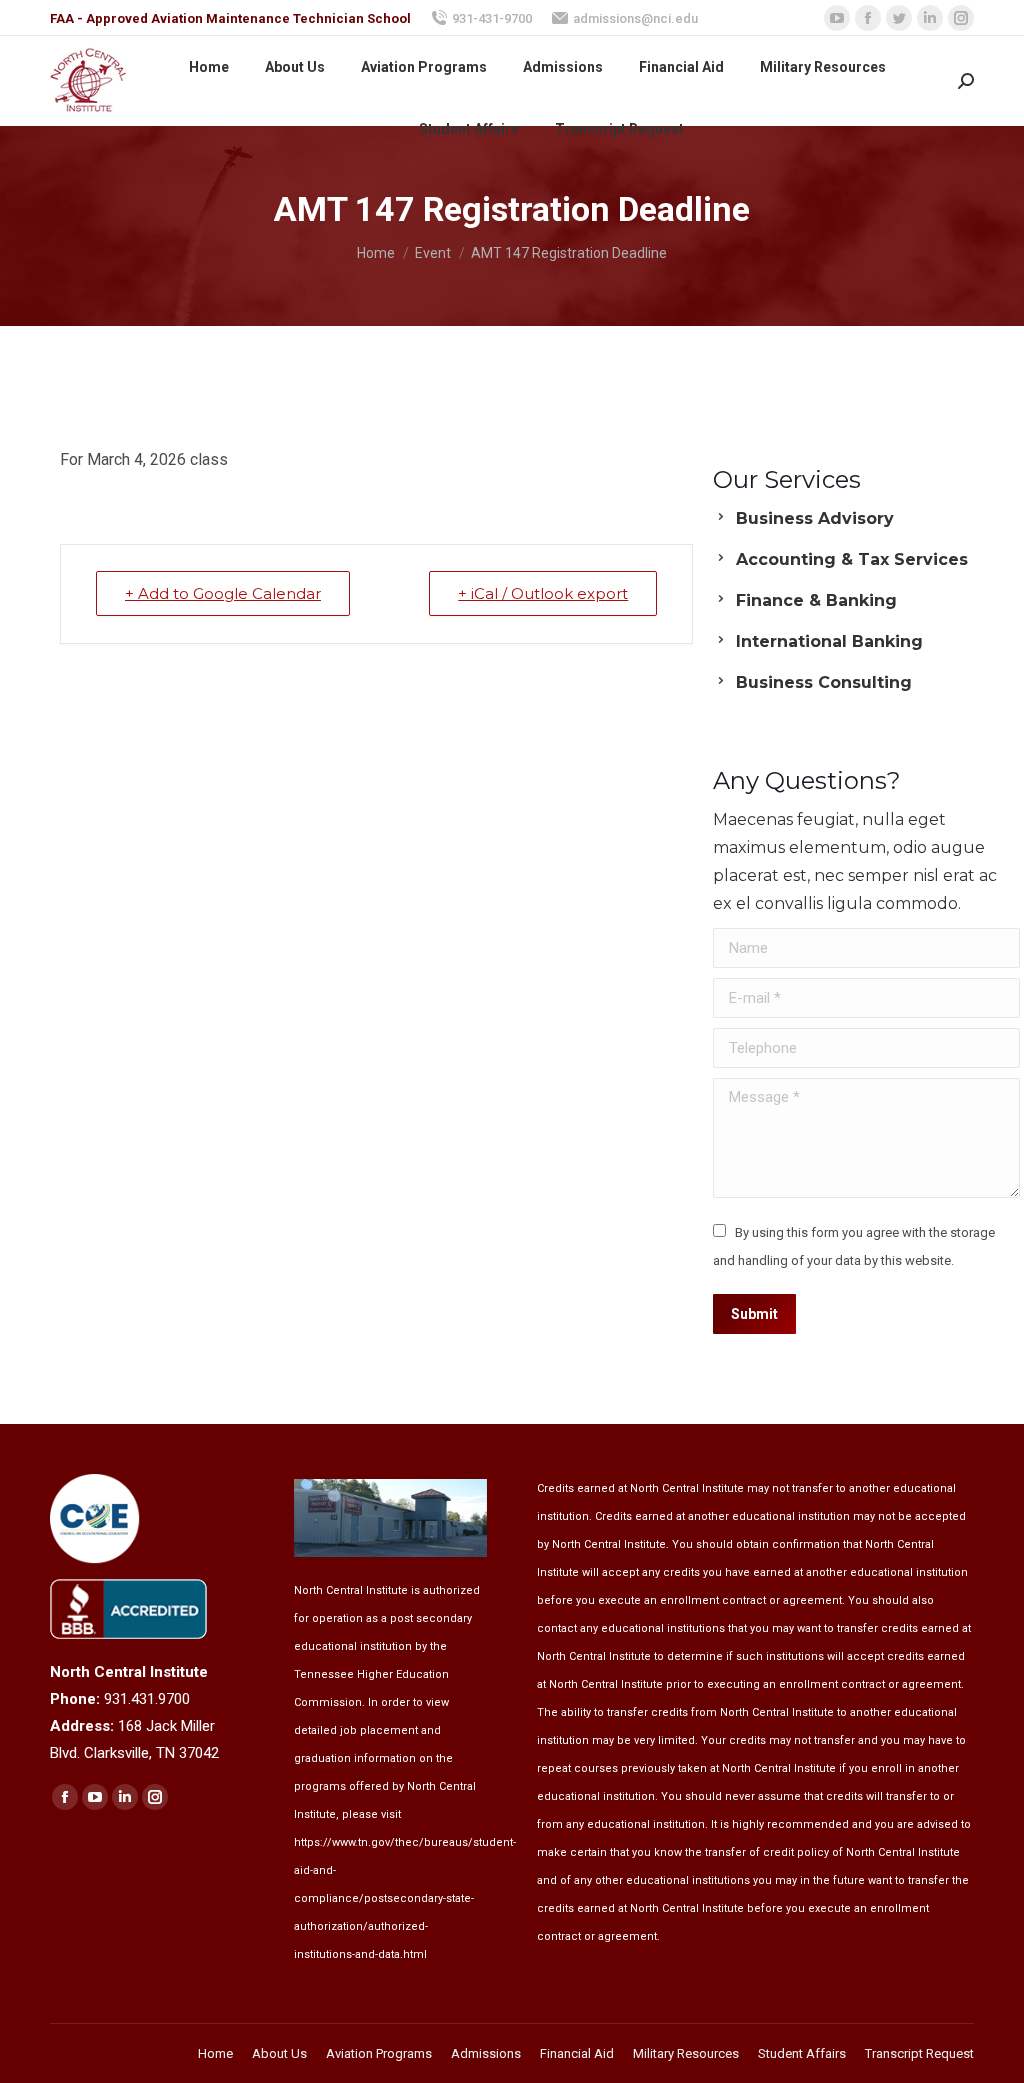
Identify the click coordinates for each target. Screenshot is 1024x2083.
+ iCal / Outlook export (543, 593)
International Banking (829, 641)
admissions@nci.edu (635, 18)
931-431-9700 (492, 18)
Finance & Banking (816, 600)
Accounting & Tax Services (852, 559)
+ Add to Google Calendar (223, 593)
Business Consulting (824, 682)
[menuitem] (209, 67)
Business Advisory (815, 518)
